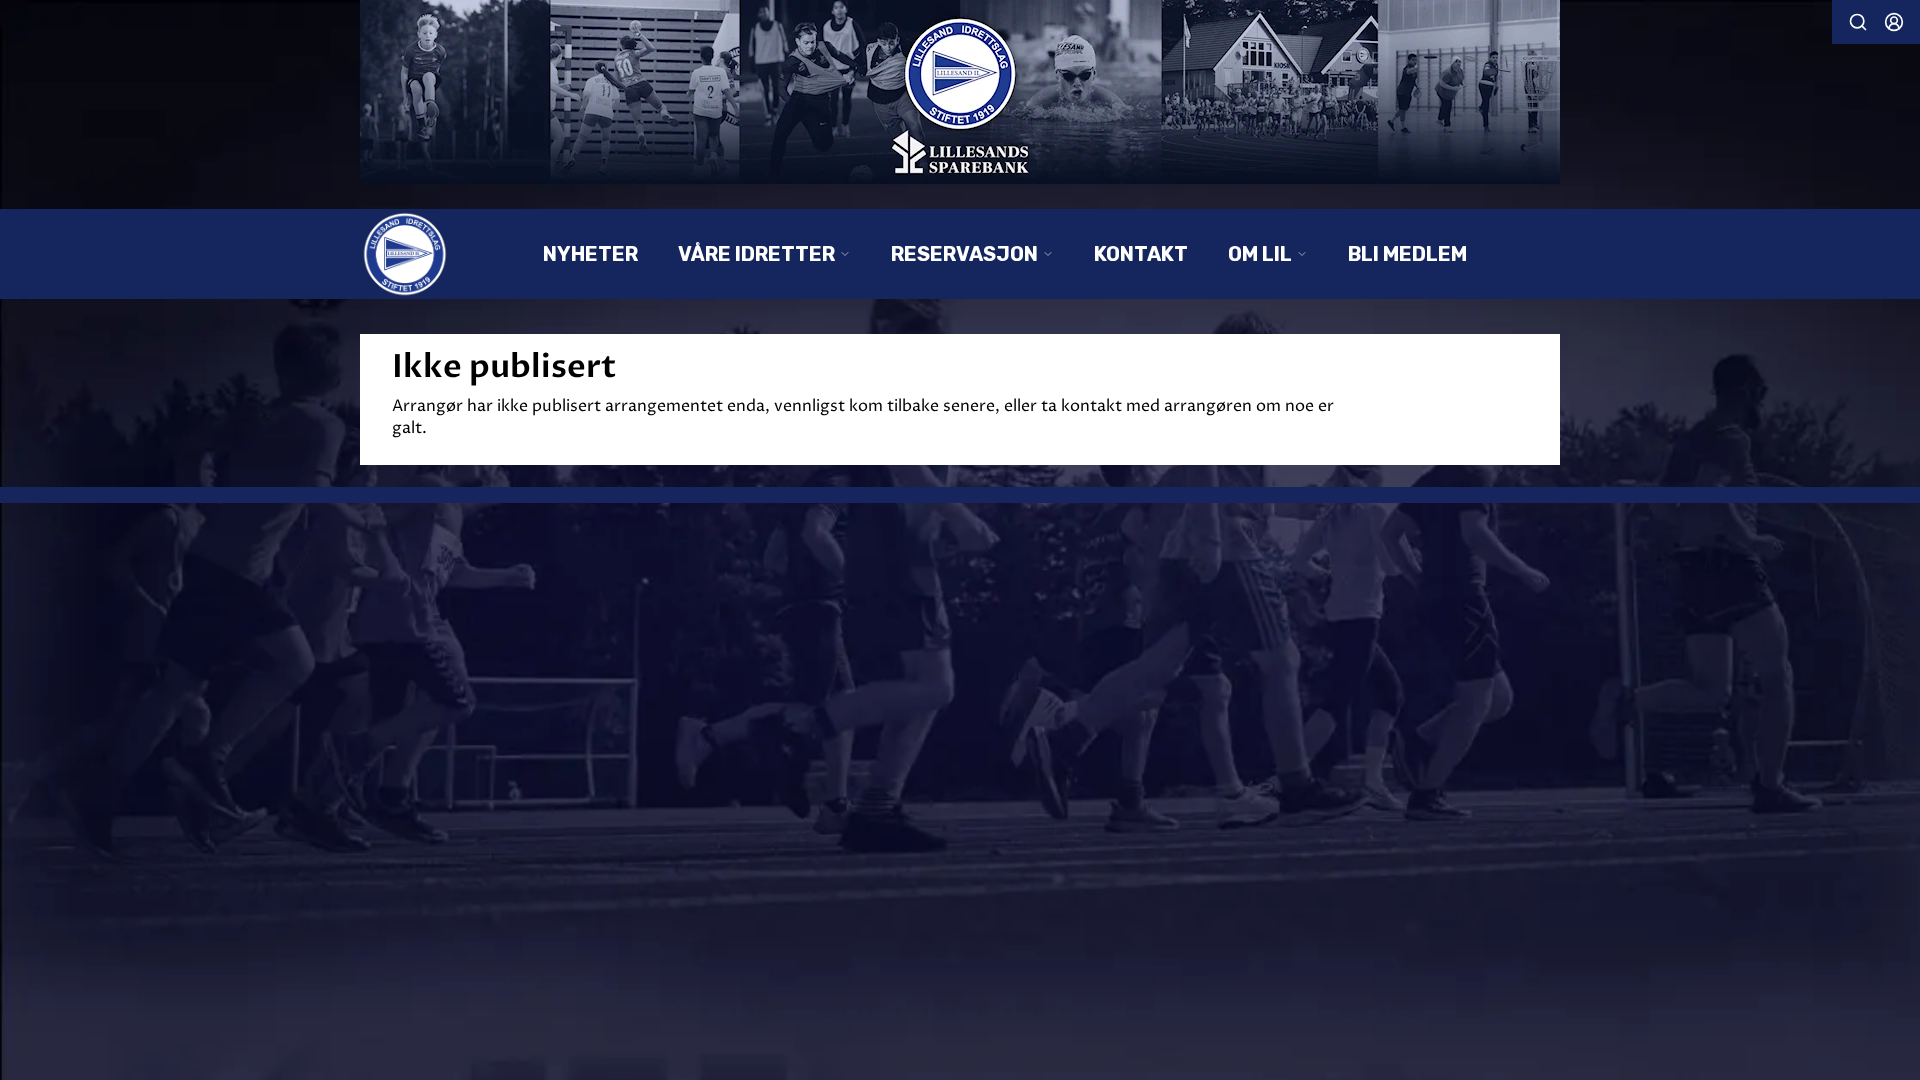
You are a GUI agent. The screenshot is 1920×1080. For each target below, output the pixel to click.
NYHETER (590, 254)
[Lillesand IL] (960, 92)
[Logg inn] (1894, 22)
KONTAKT (1141, 254)
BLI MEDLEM (1407, 254)
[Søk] (1858, 22)
